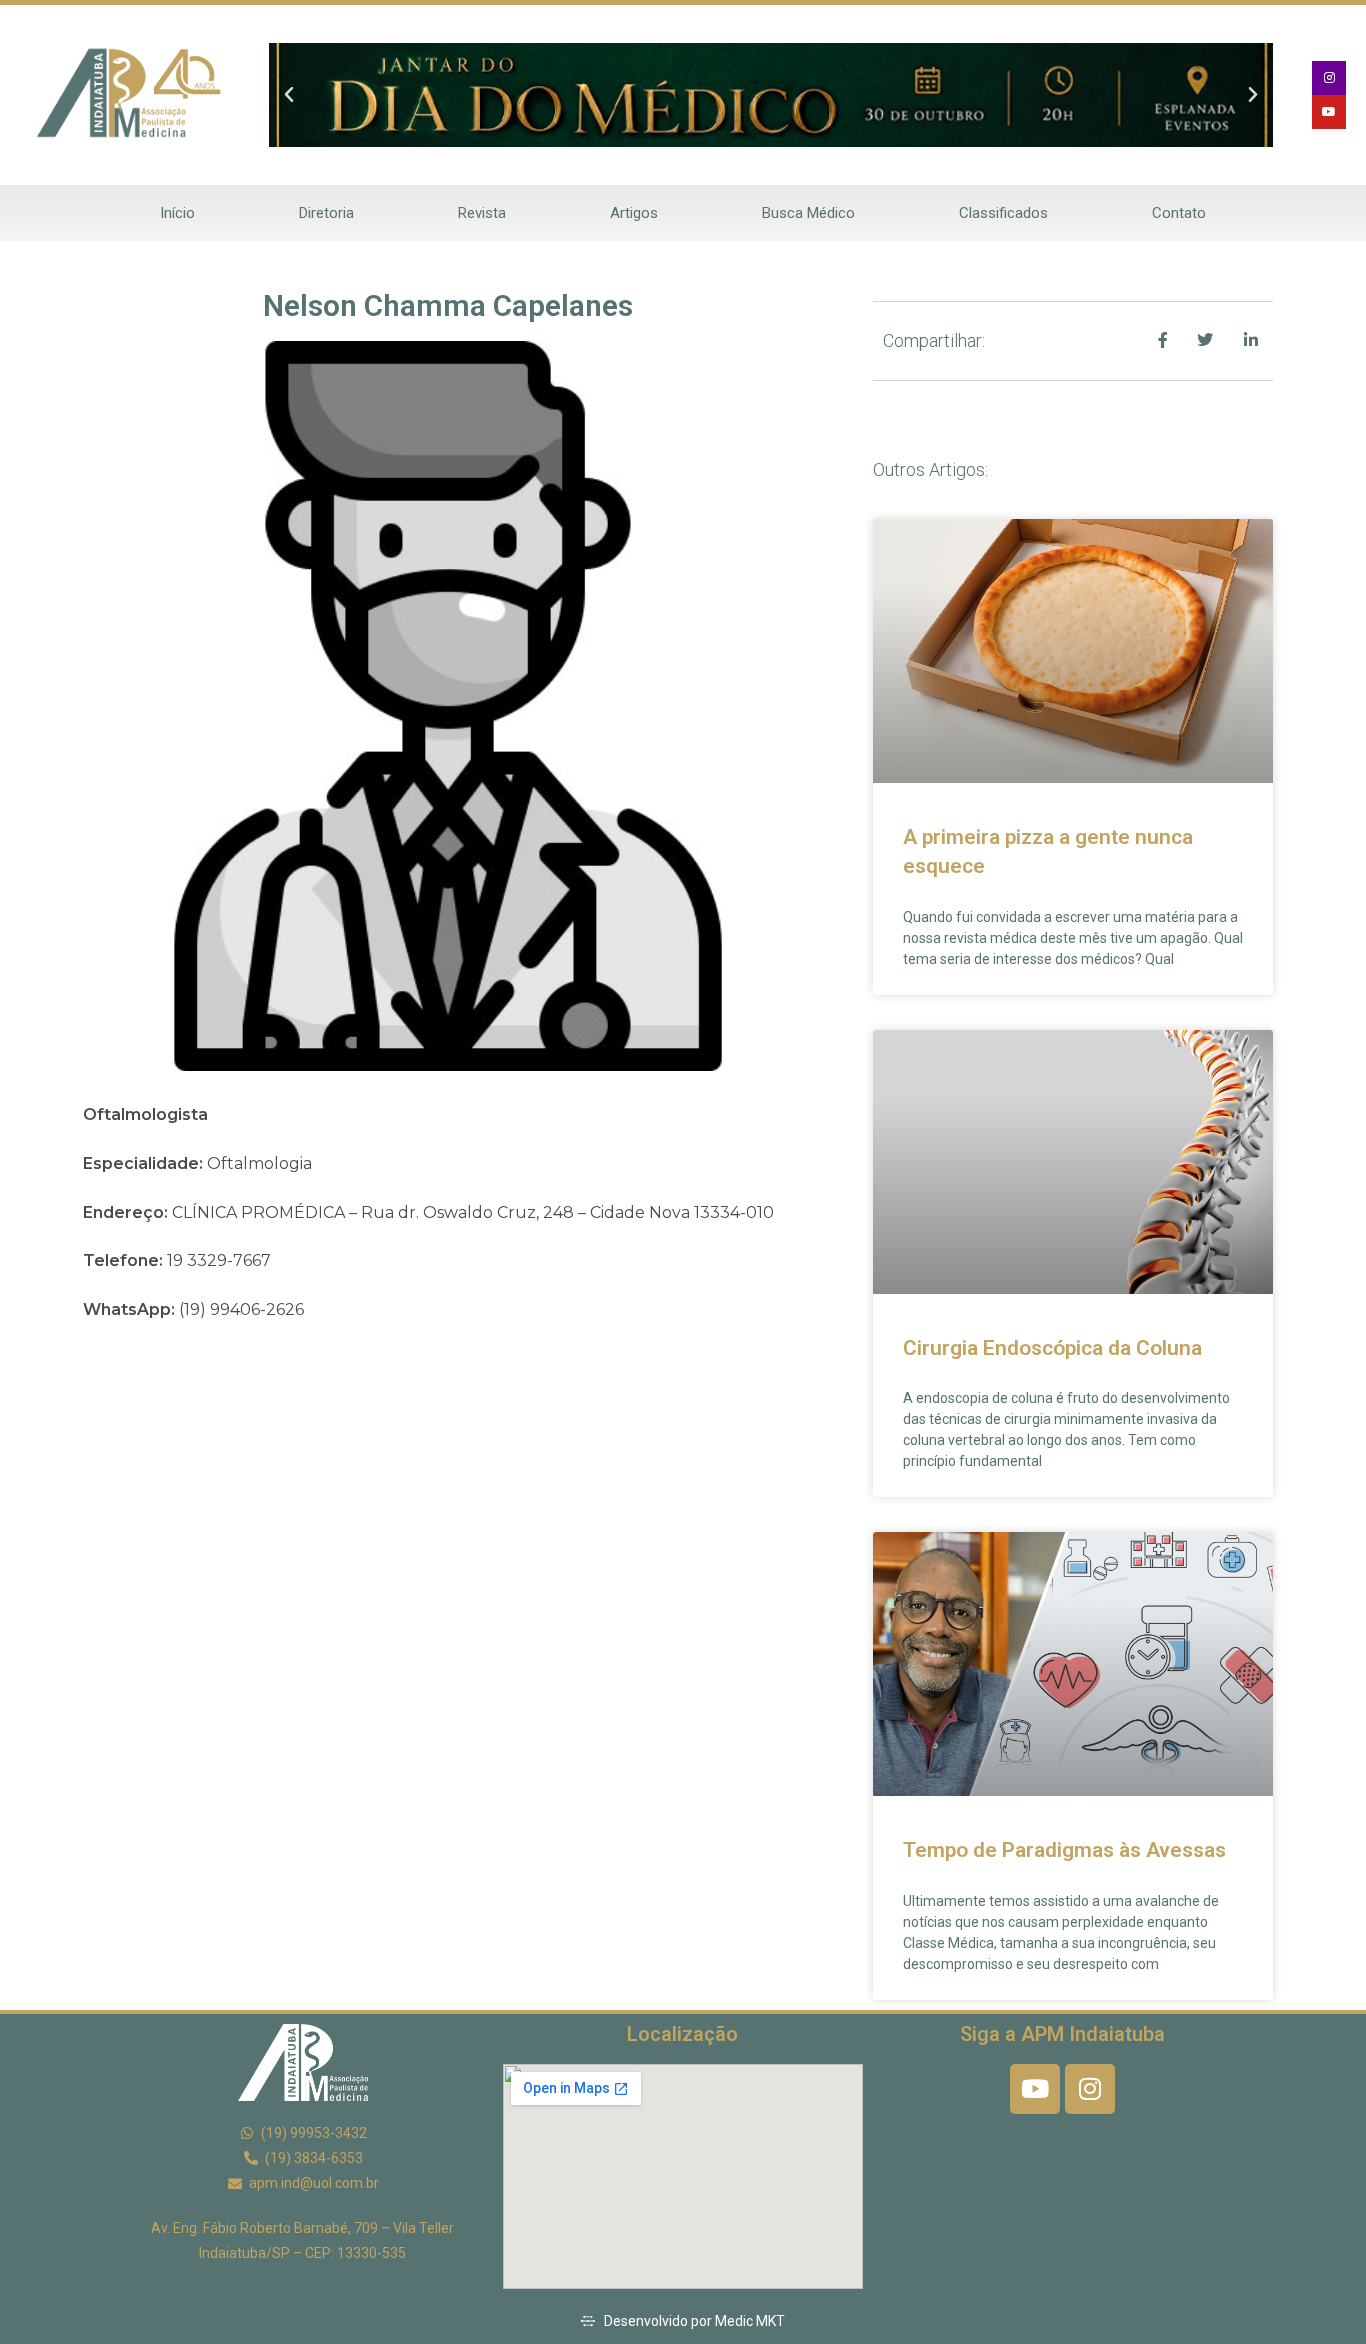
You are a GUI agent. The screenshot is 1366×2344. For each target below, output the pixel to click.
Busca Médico (808, 213)
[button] (289, 95)
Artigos (634, 213)
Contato (1179, 213)
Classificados (1003, 213)
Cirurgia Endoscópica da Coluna (1052, 1348)
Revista (482, 213)
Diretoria (326, 213)
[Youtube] (1329, 112)
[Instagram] (1329, 78)
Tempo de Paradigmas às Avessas (1064, 1850)
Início (177, 213)
